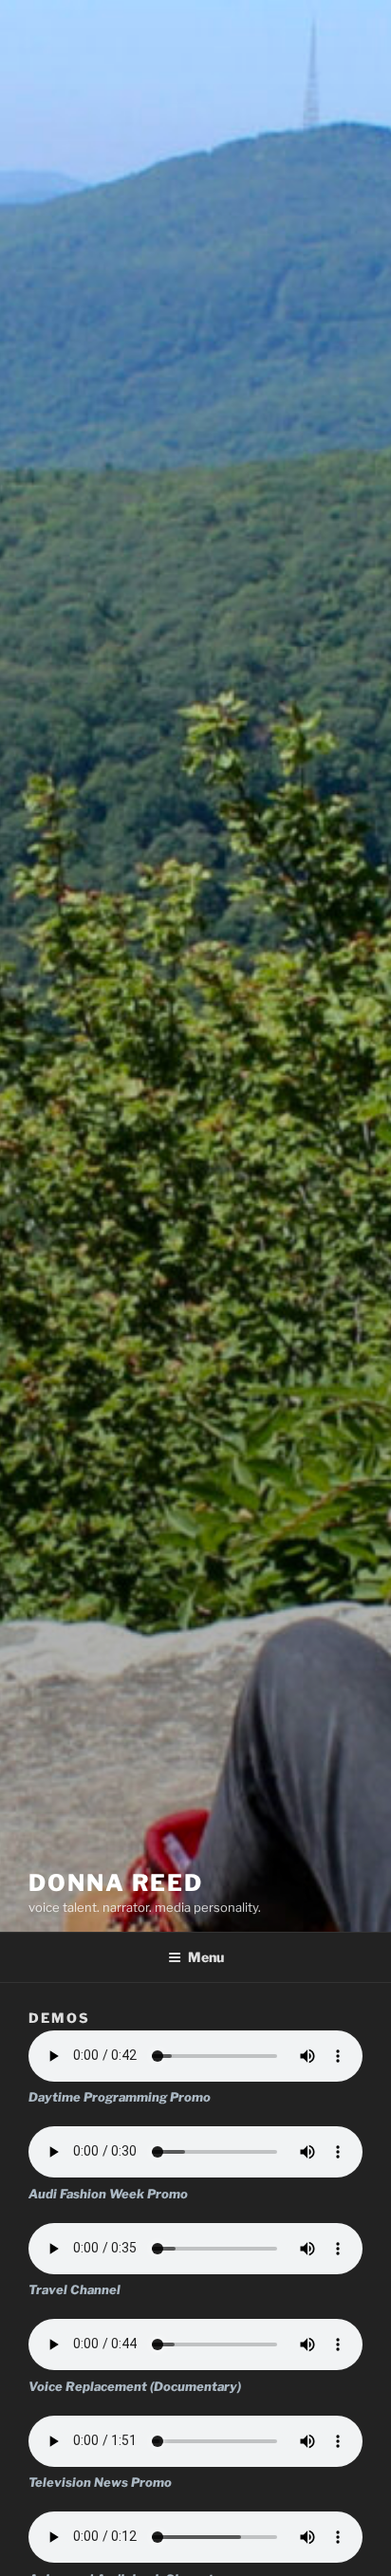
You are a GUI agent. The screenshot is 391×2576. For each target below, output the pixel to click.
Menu (206, 1957)
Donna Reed (116, 1883)
